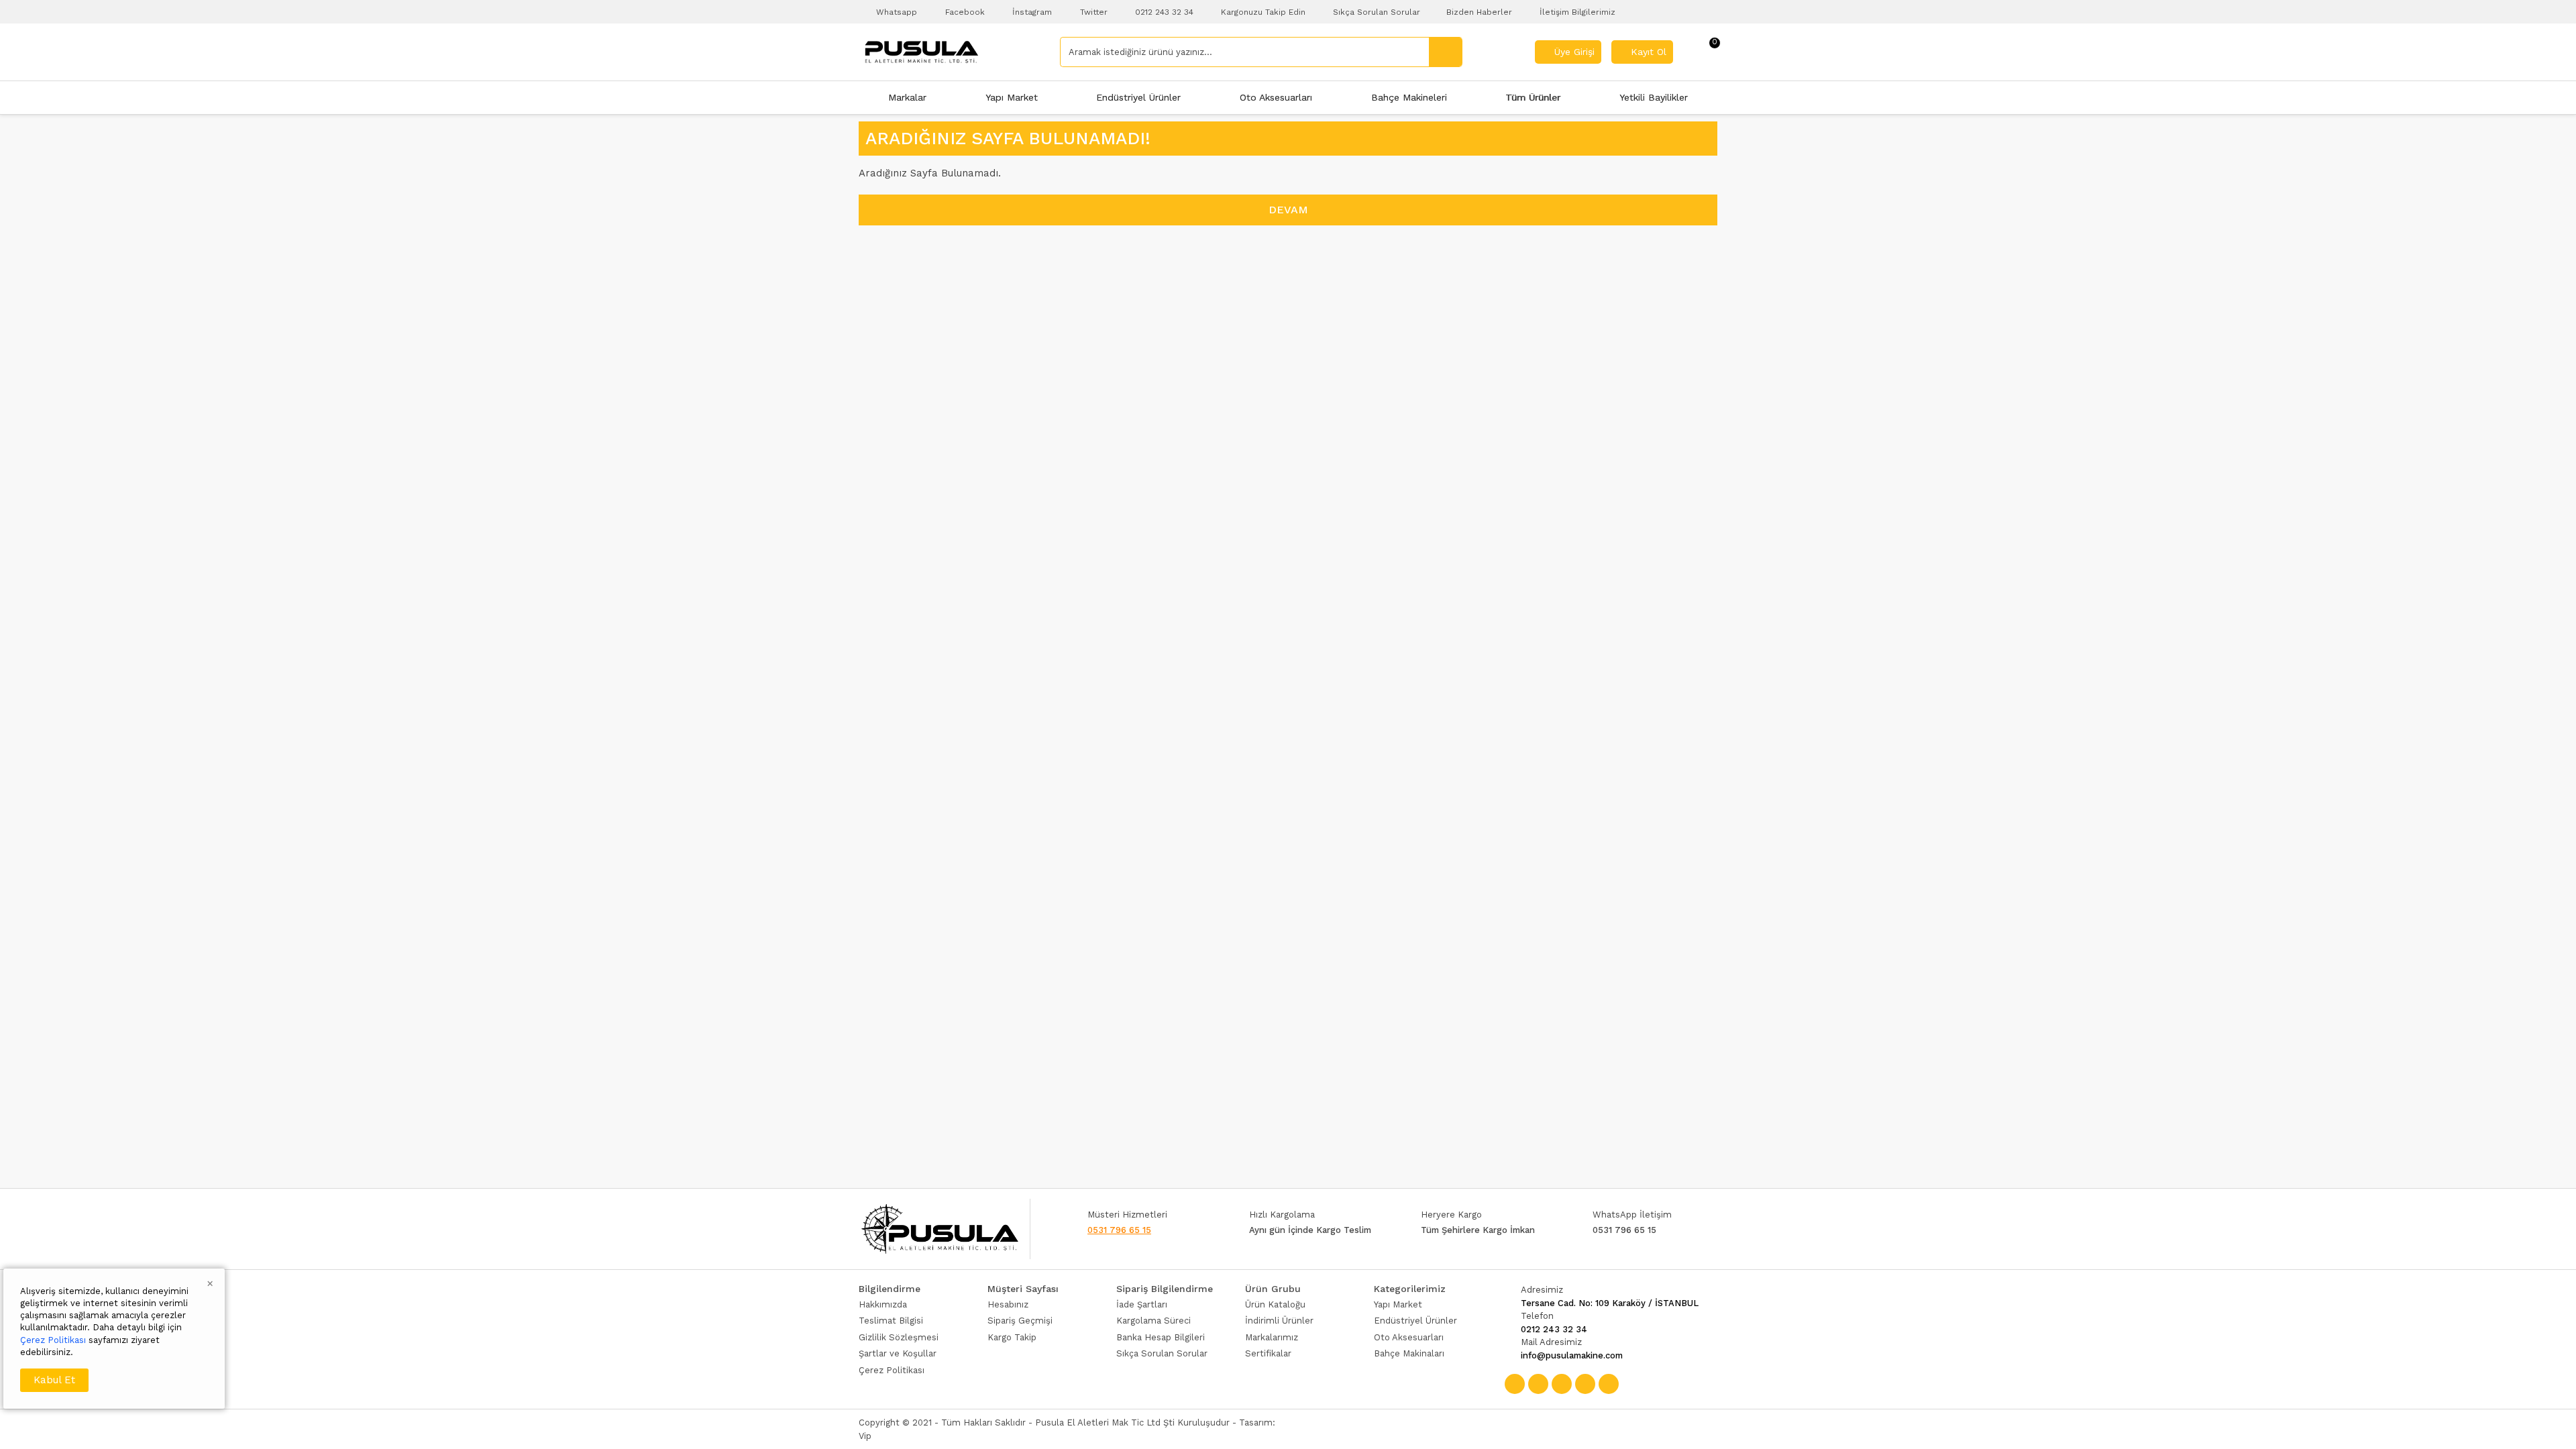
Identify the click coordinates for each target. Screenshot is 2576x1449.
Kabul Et (54, 1380)
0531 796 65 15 (1119, 1230)
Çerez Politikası (53, 1340)
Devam (1288, 210)
